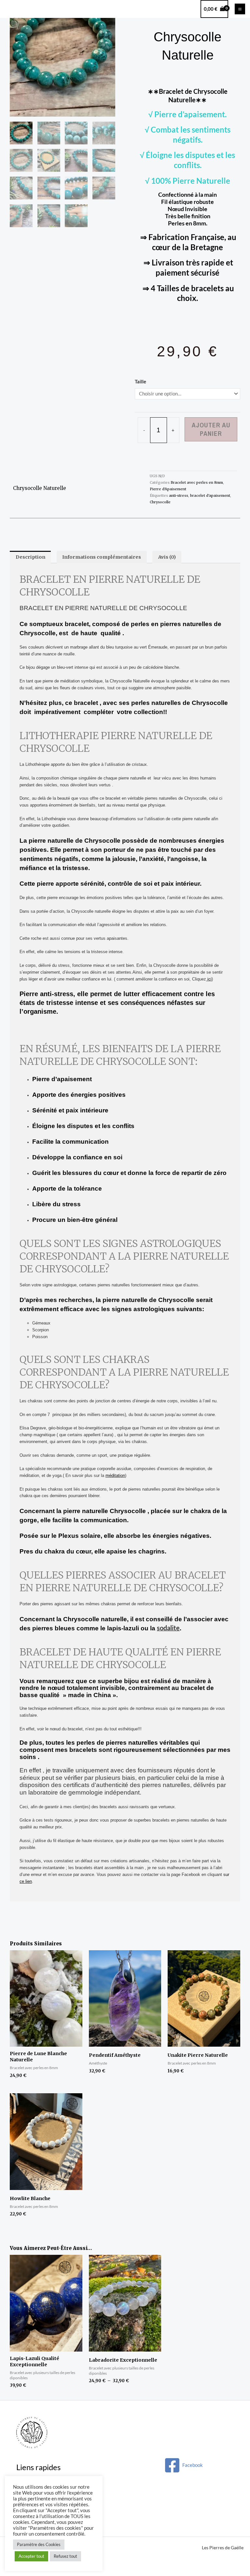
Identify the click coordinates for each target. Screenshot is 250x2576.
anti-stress (179, 495)
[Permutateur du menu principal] (240, 9)
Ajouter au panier (211, 429)
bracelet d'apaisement (210, 495)
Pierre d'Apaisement (168, 489)
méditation (115, 1475)
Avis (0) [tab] (167, 557)
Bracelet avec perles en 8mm (197, 482)
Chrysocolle (160, 502)
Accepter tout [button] (31, 2556)
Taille (140, 382)
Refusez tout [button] (65, 2556)
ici (209, 979)
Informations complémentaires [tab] (102, 557)
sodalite (168, 1628)
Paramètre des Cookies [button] (39, 2544)
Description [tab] (30, 557)
